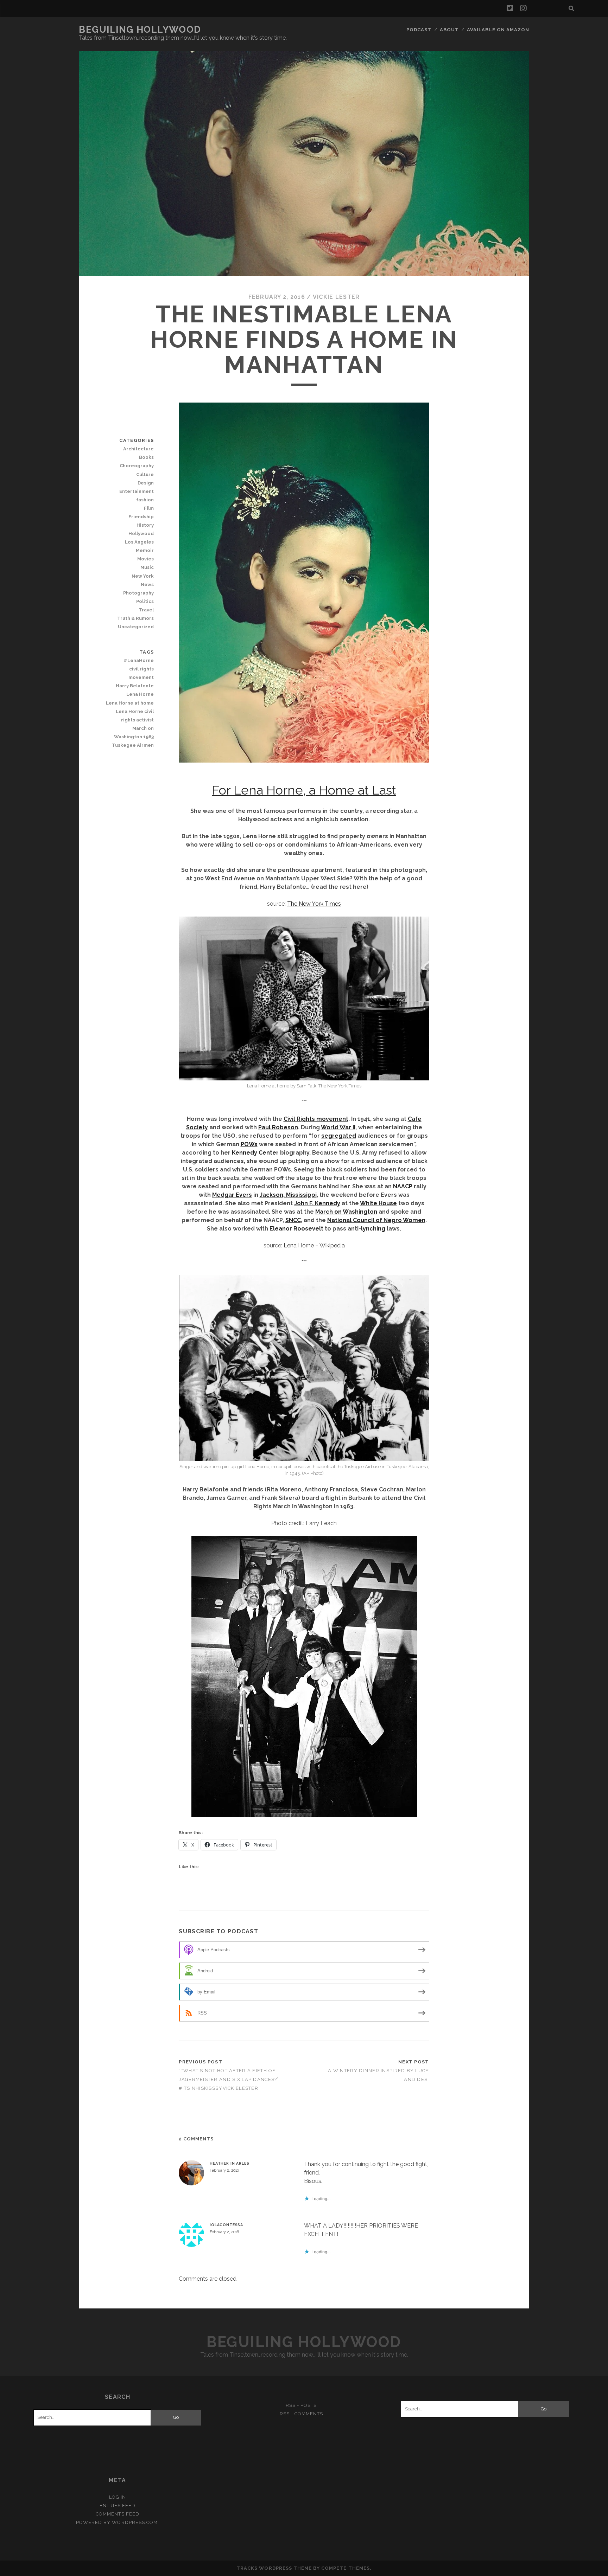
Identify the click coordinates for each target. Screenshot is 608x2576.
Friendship (141, 517)
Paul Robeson (278, 1127)
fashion (145, 500)
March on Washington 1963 (134, 733)
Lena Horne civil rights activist (135, 716)
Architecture (138, 449)
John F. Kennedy (317, 1203)
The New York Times (314, 904)
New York (143, 576)
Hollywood (141, 534)
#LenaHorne (139, 660)
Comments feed (118, 2514)
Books (146, 457)
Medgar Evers (232, 1195)
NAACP (403, 1186)
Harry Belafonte (135, 686)
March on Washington (346, 1212)
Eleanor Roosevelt (296, 1229)
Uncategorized (136, 627)
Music (147, 567)
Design (146, 483)
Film (149, 508)
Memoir (145, 550)
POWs (249, 1144)
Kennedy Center (255, 1153)
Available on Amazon (498, 30)
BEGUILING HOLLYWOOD (140, 30)
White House (378, 1203)
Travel (146, 610)
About (449, 30)
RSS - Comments (302, 2414)
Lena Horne (140, 694)
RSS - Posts (301, 2405)
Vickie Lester (336, 297)
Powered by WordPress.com (117, 2522)
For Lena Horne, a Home (304, 790)
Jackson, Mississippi (288, 1195)
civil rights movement (141, 673)
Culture (145, 474)
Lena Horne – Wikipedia (314, 1245)
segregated (339, 1136)
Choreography (137, 466)
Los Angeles (139, 542)
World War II (338, 1127)
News (147, 584)
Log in (118, 2497)
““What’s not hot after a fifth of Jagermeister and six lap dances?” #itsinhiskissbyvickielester (229, 2079)
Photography (138, 593)
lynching (373, 1229)
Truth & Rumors (135, 618)
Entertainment (137, 491)
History (145, 525)
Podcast (419, 30)
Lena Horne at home (130, 703)
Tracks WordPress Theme (274, 2568)
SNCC (293, 1220)
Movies (145, 559)
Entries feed (118, 2506)
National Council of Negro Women (376, 1220)
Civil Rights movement (316, 1119)
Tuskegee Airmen (133, 745)
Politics (145, 601)
